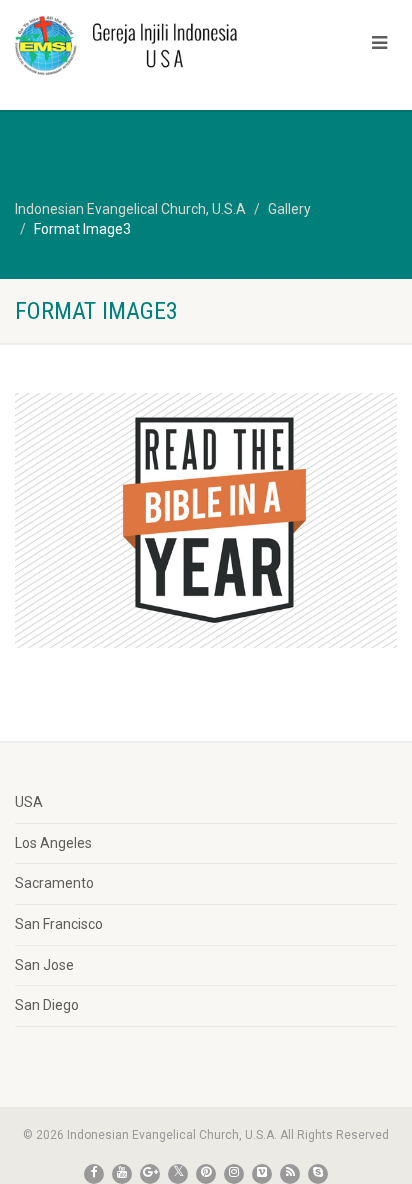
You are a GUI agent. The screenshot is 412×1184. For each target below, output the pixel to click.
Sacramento (54, 883)
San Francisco (59, 924)
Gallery (289, 209)
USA (29, 802)
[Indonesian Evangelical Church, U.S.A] (137, 45)
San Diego (47, 1005)
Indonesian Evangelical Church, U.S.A (130, 209)
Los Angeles (53, 843)
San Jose (44, 965)
